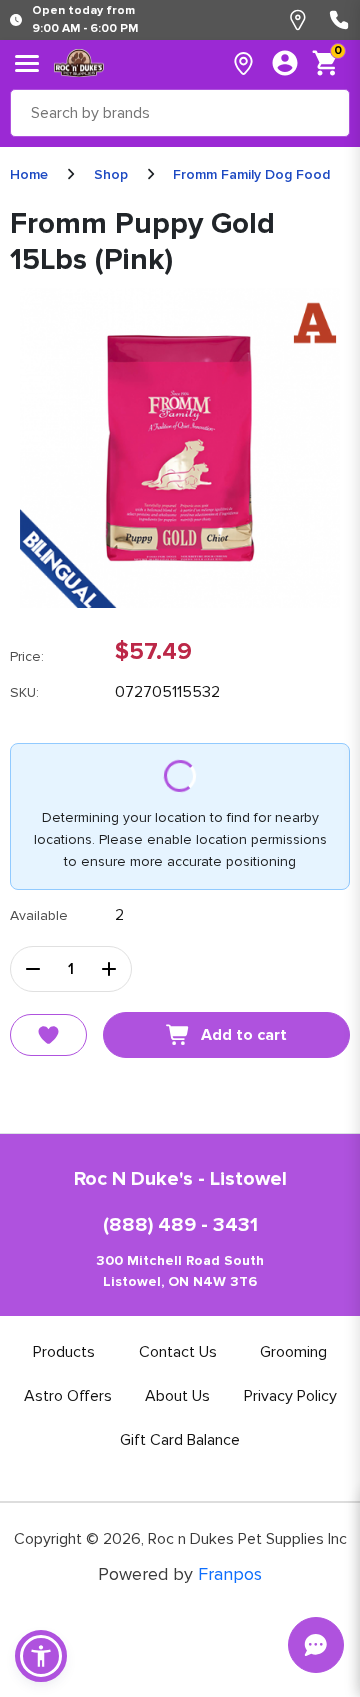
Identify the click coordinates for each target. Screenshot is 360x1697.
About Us (177, 1396)
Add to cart (244, 1035)
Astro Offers (68, 1396)
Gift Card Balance (180, 1440)
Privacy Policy (290, 1396)
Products (64, 1352)
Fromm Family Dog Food (251, 174)
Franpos (230, 1574)
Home (29, 174)
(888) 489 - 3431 (180, 1225)
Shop (111, 174)
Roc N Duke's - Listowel (180, 1179)
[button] (41, 1656)
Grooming (293, 1352)
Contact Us (178, 1352)
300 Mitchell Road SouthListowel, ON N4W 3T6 (180, 1271)
